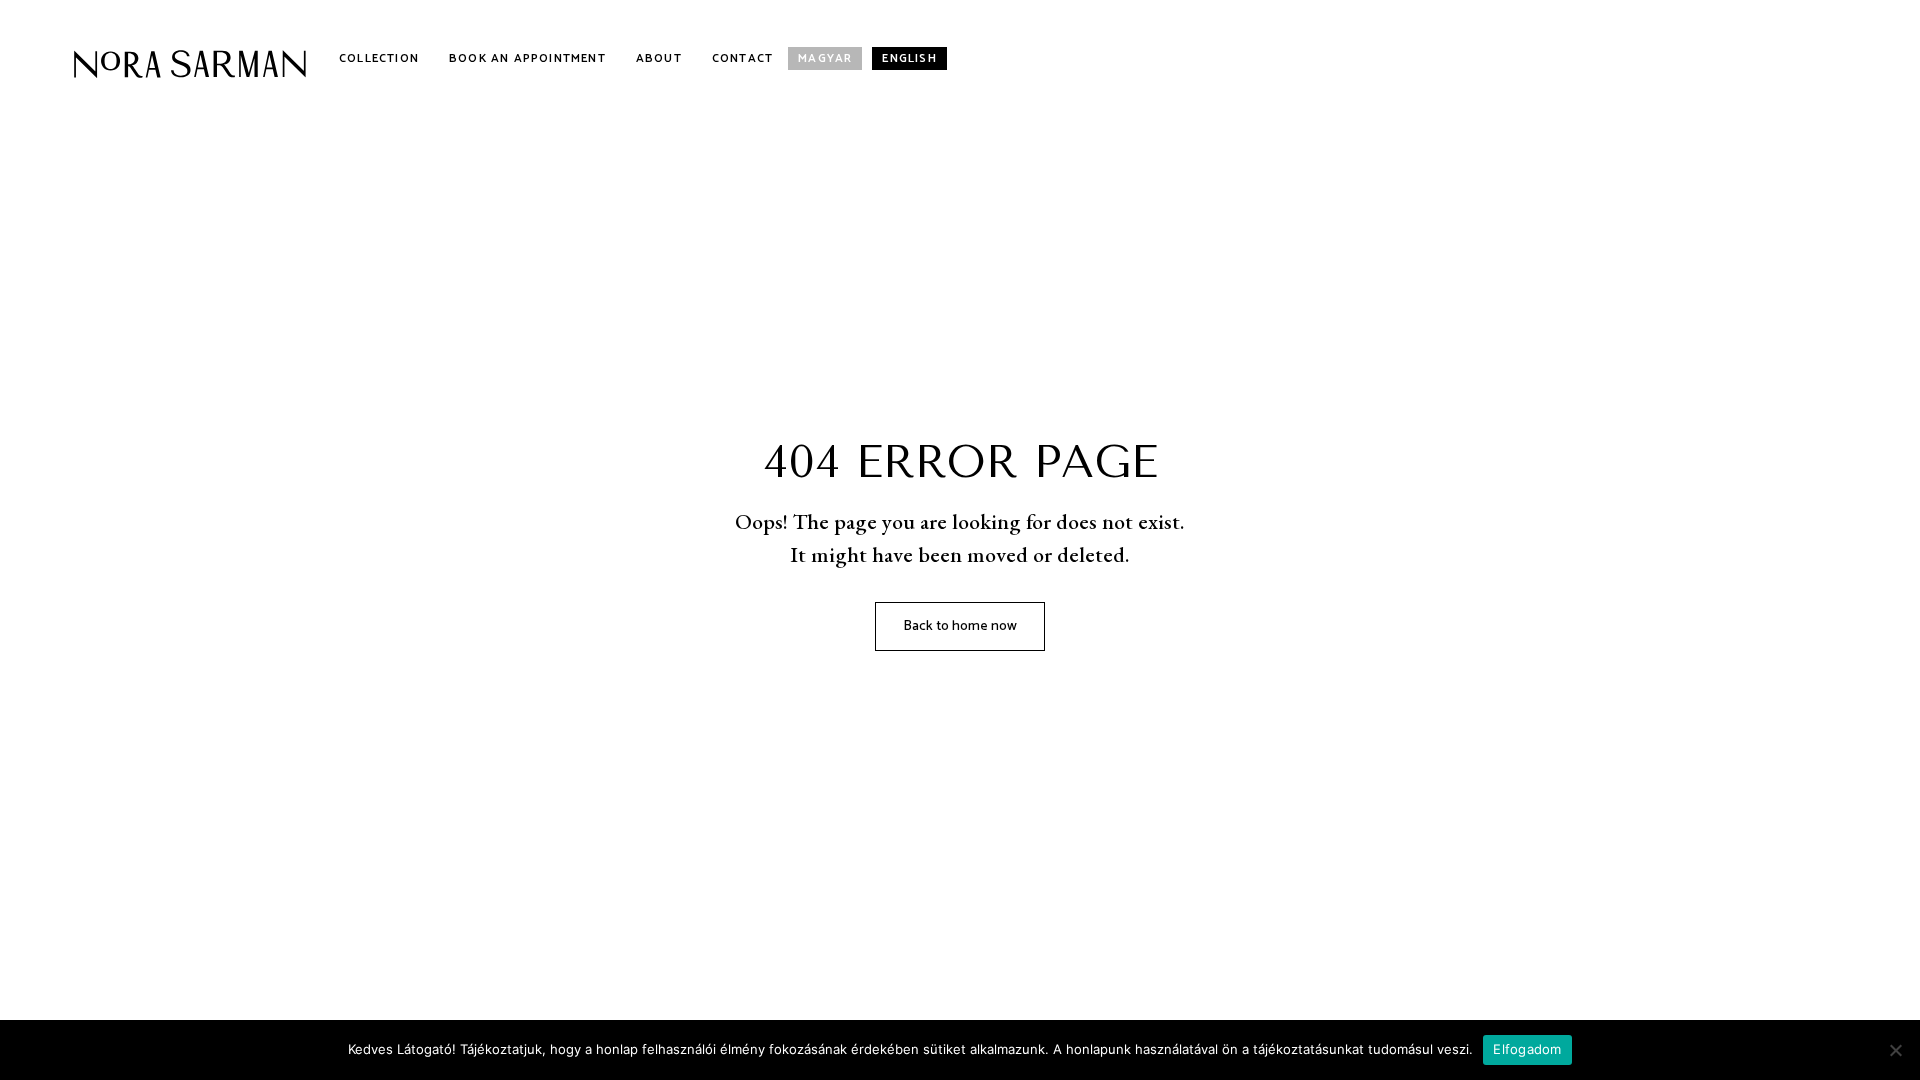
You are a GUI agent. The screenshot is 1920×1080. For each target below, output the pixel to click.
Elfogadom (1527, 1049)
